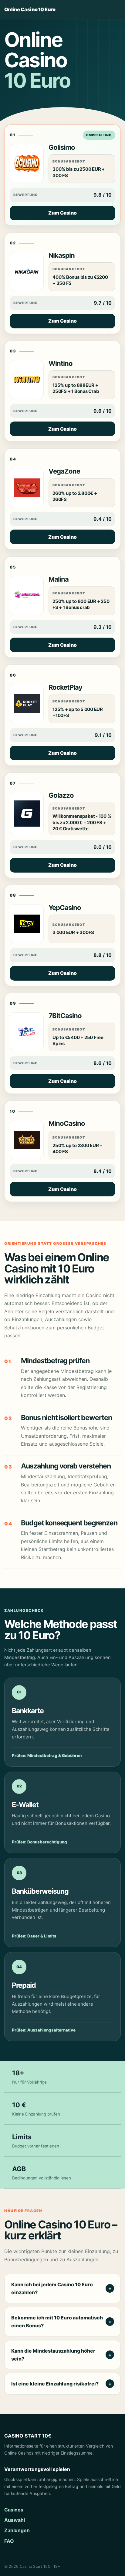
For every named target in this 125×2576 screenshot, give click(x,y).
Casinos (14, 2510)
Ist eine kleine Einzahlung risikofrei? (55, 2384)
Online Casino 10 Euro (30, 9)
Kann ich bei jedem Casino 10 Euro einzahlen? (52, 2288)
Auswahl (15, 2520)
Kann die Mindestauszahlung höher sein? (53, 2355)
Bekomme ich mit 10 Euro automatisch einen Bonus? (57, 2322)
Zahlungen (17, 2530)
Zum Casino (62, 213)
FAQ (9, 2541)
